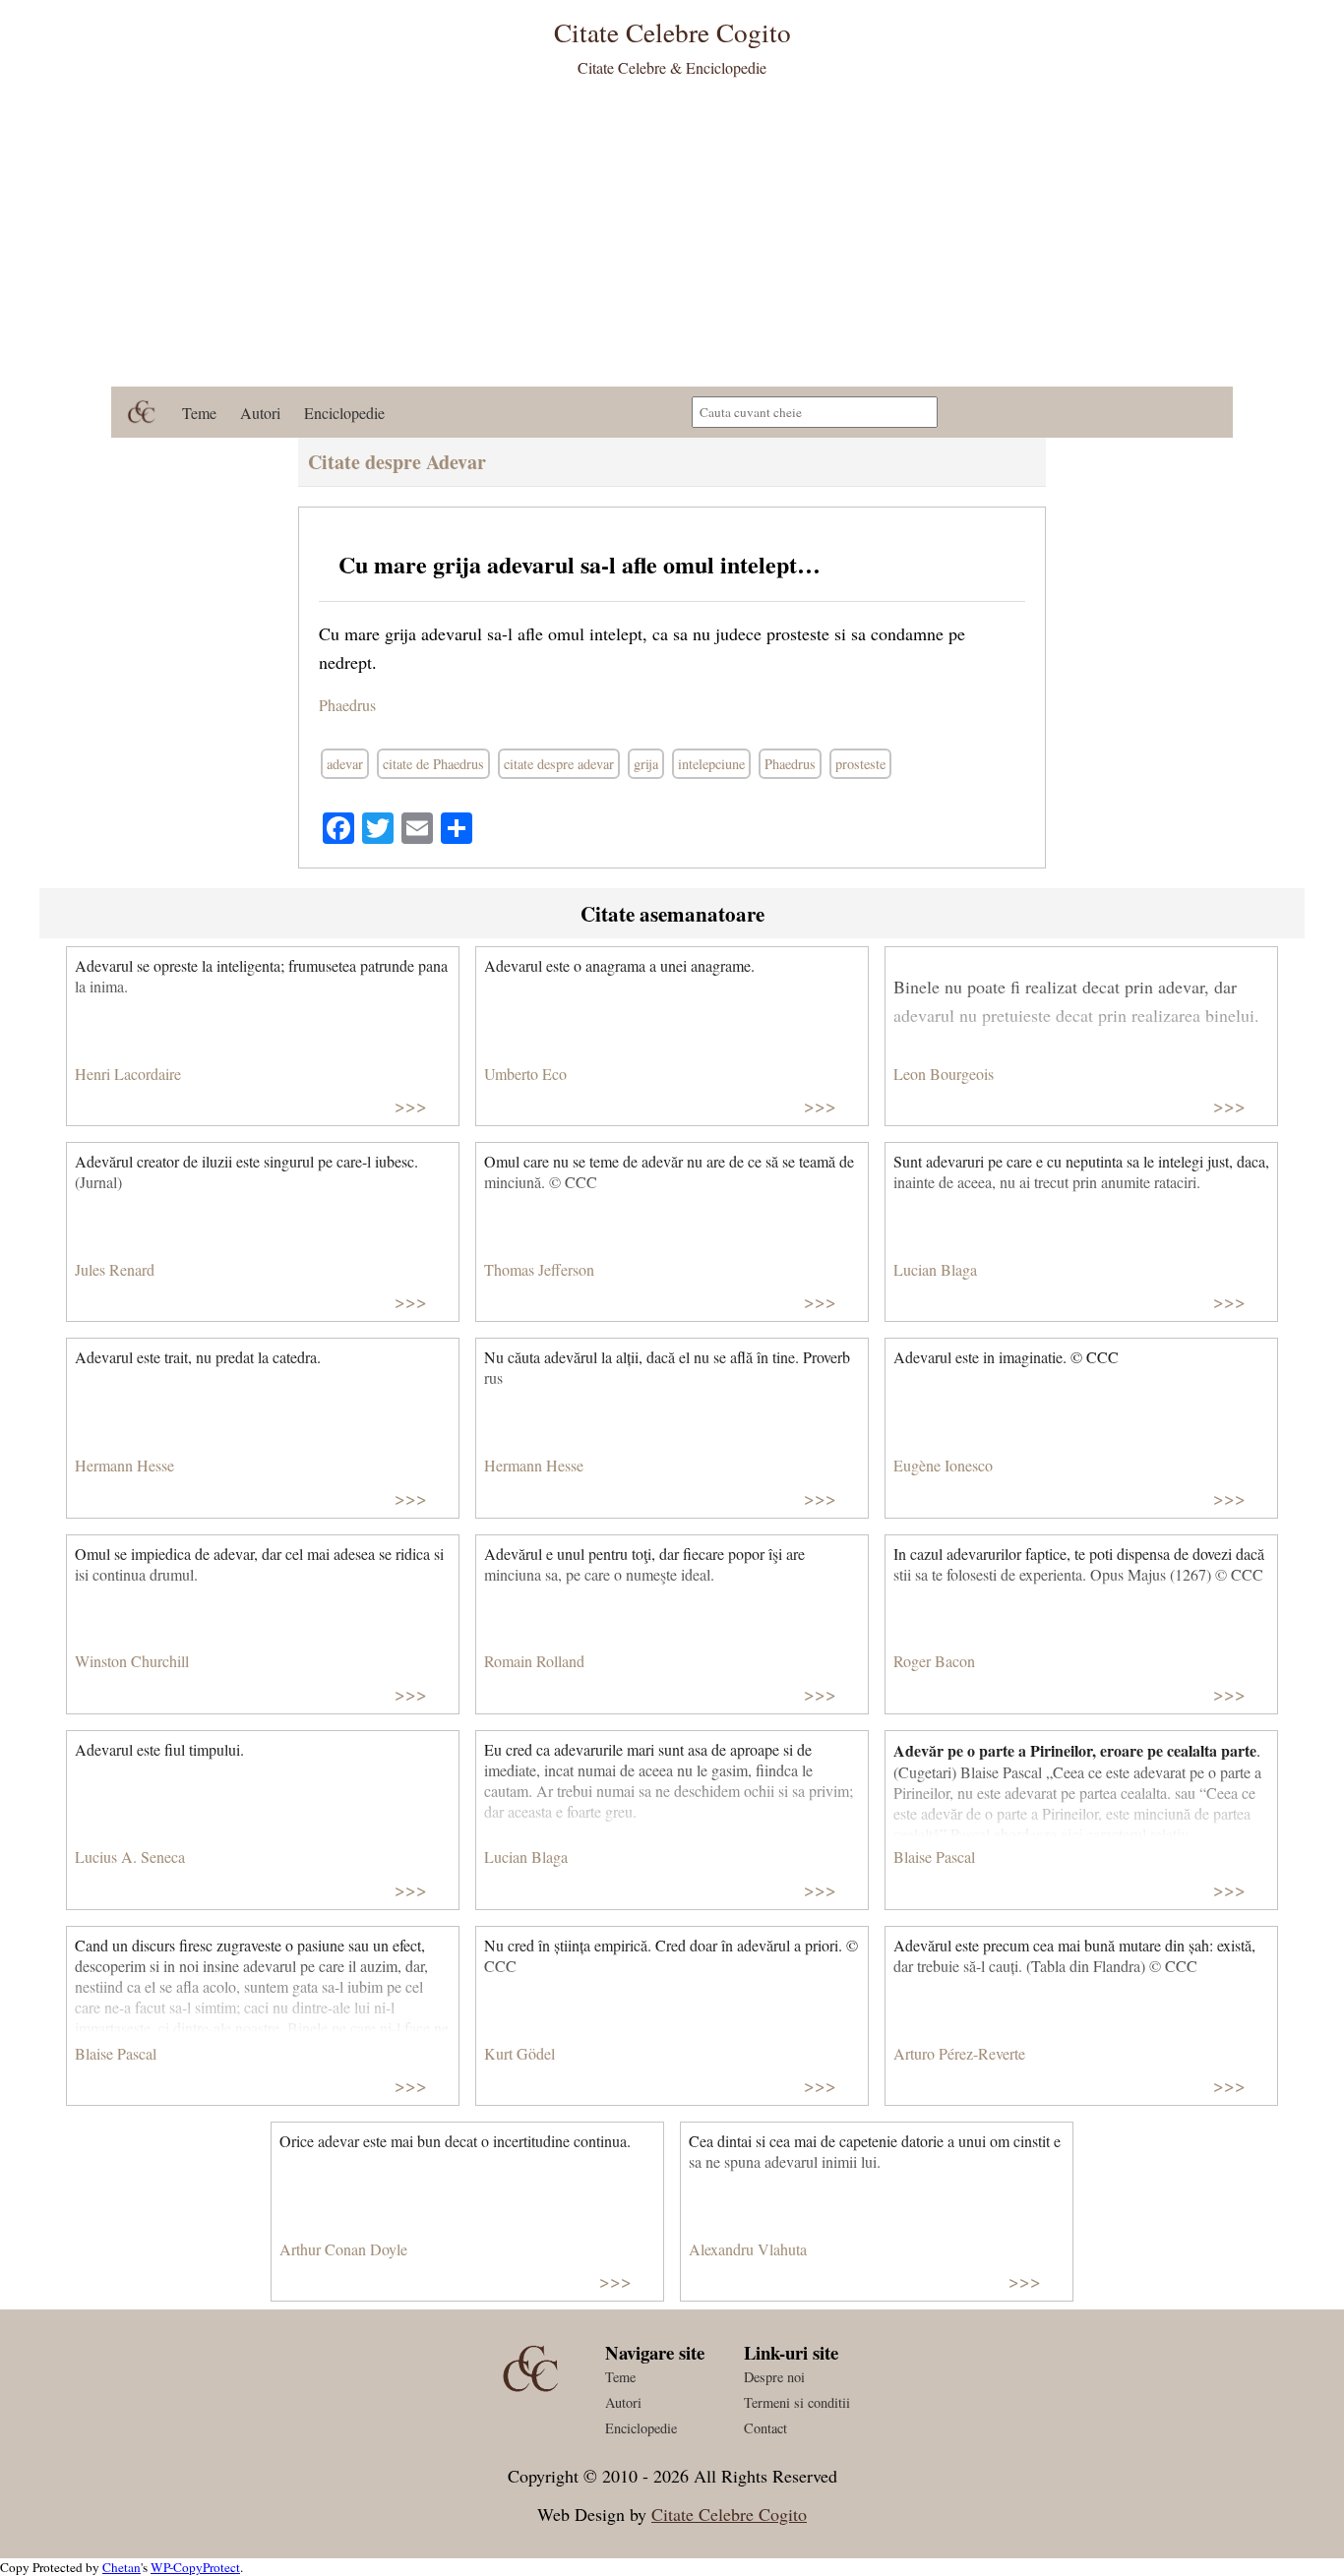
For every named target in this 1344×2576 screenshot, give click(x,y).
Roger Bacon (934, 1661)
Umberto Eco (525, 1074)
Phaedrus (347, 705)
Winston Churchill (132, 1661)
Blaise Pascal (934, 1857)
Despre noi (774, 2377)
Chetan (122, 2567)
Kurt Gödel (519, 2053)
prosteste (860, 764)
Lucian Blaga (935, 1269)
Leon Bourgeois (944, 1074)
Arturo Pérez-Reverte (959, 2053)
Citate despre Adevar (397, 462)
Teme (199, 413)
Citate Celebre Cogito (729, 2514)
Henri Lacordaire (128, 1074)
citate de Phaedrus (433, 764)
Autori (260, 413)
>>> (411, 1105)
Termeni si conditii (797, 2402)
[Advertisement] (672, 239)
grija (646, 764)
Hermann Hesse (124, 1465)
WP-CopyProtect (195, 2567)
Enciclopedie (344, 413)
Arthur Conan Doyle (343, 2249)
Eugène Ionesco (943, 1465)
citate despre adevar (559, 764)
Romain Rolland (534, 1661)
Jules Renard (115, 1269)
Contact (765, 2428)
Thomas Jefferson (539, 1269)
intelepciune (711, 764)
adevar (345, 764)
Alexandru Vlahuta (748, 2249)
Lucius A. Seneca (130, 1857)
